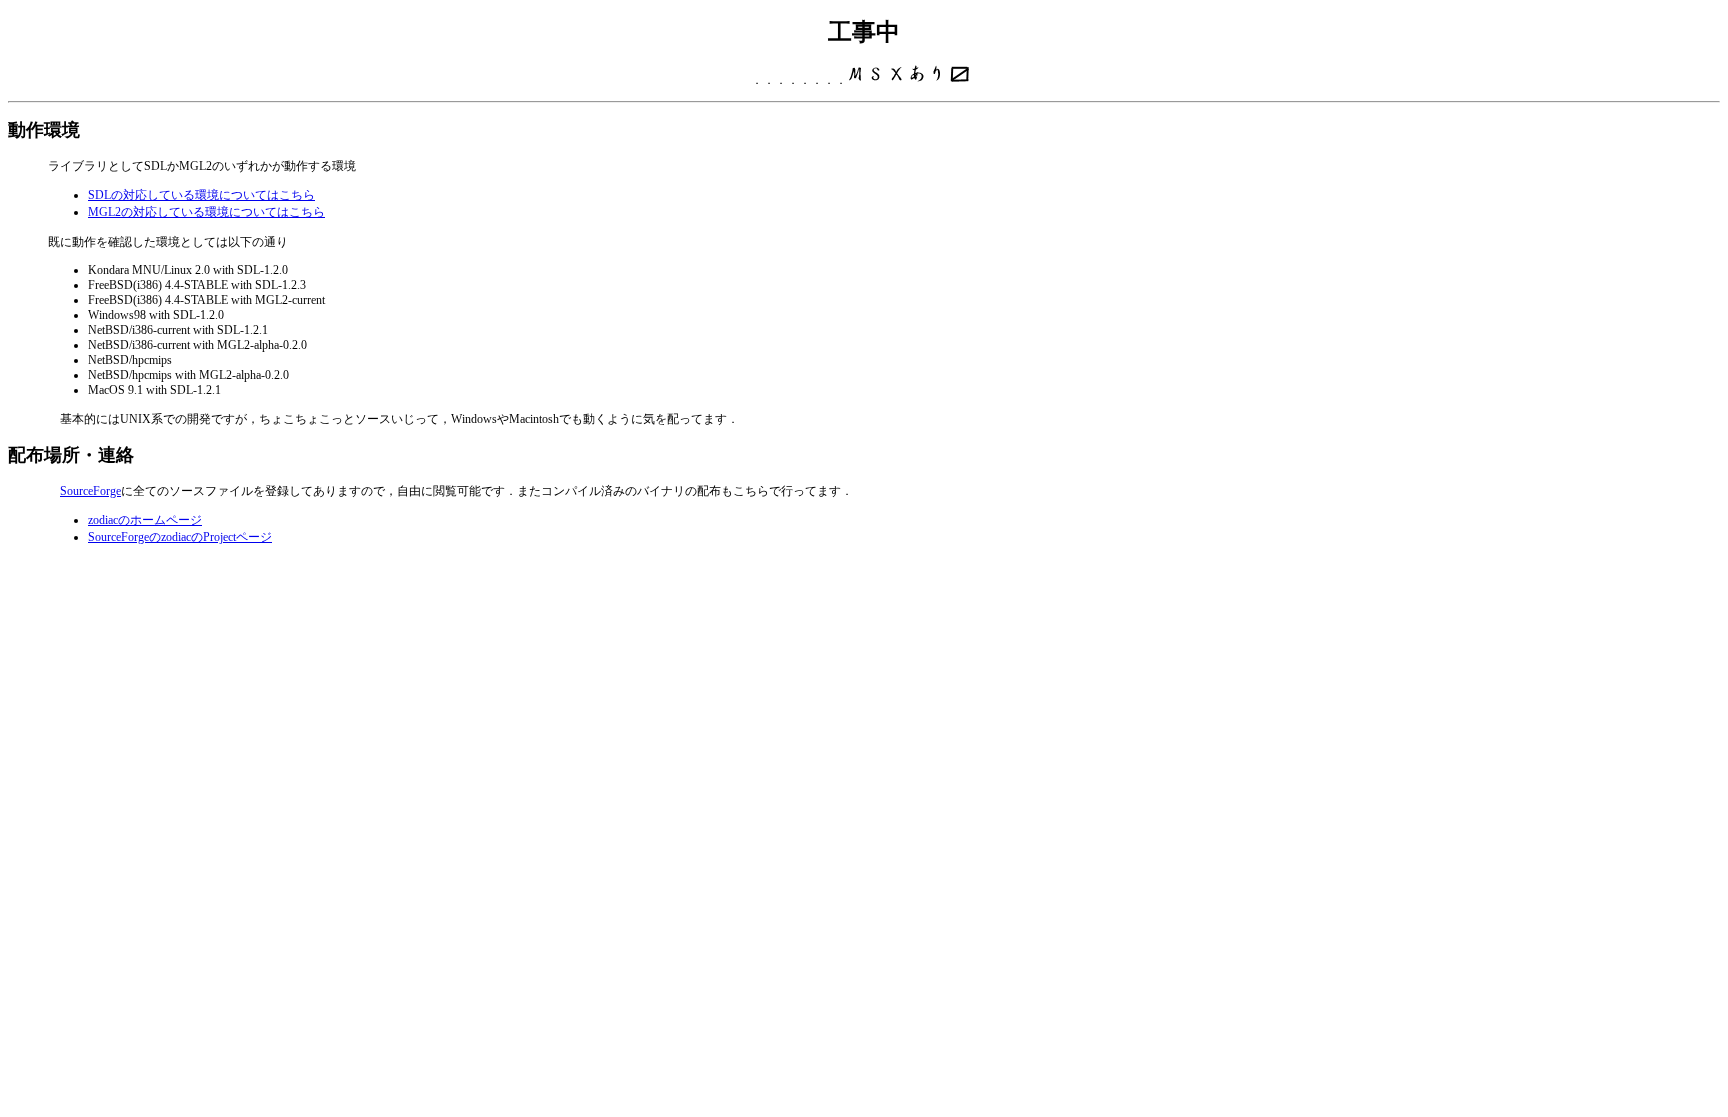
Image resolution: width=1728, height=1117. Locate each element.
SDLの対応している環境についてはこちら (201, 195)
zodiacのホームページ (145, 520)
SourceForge (90, 491)
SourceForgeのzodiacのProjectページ (180, 537)
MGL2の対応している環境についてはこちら (206, 212)
